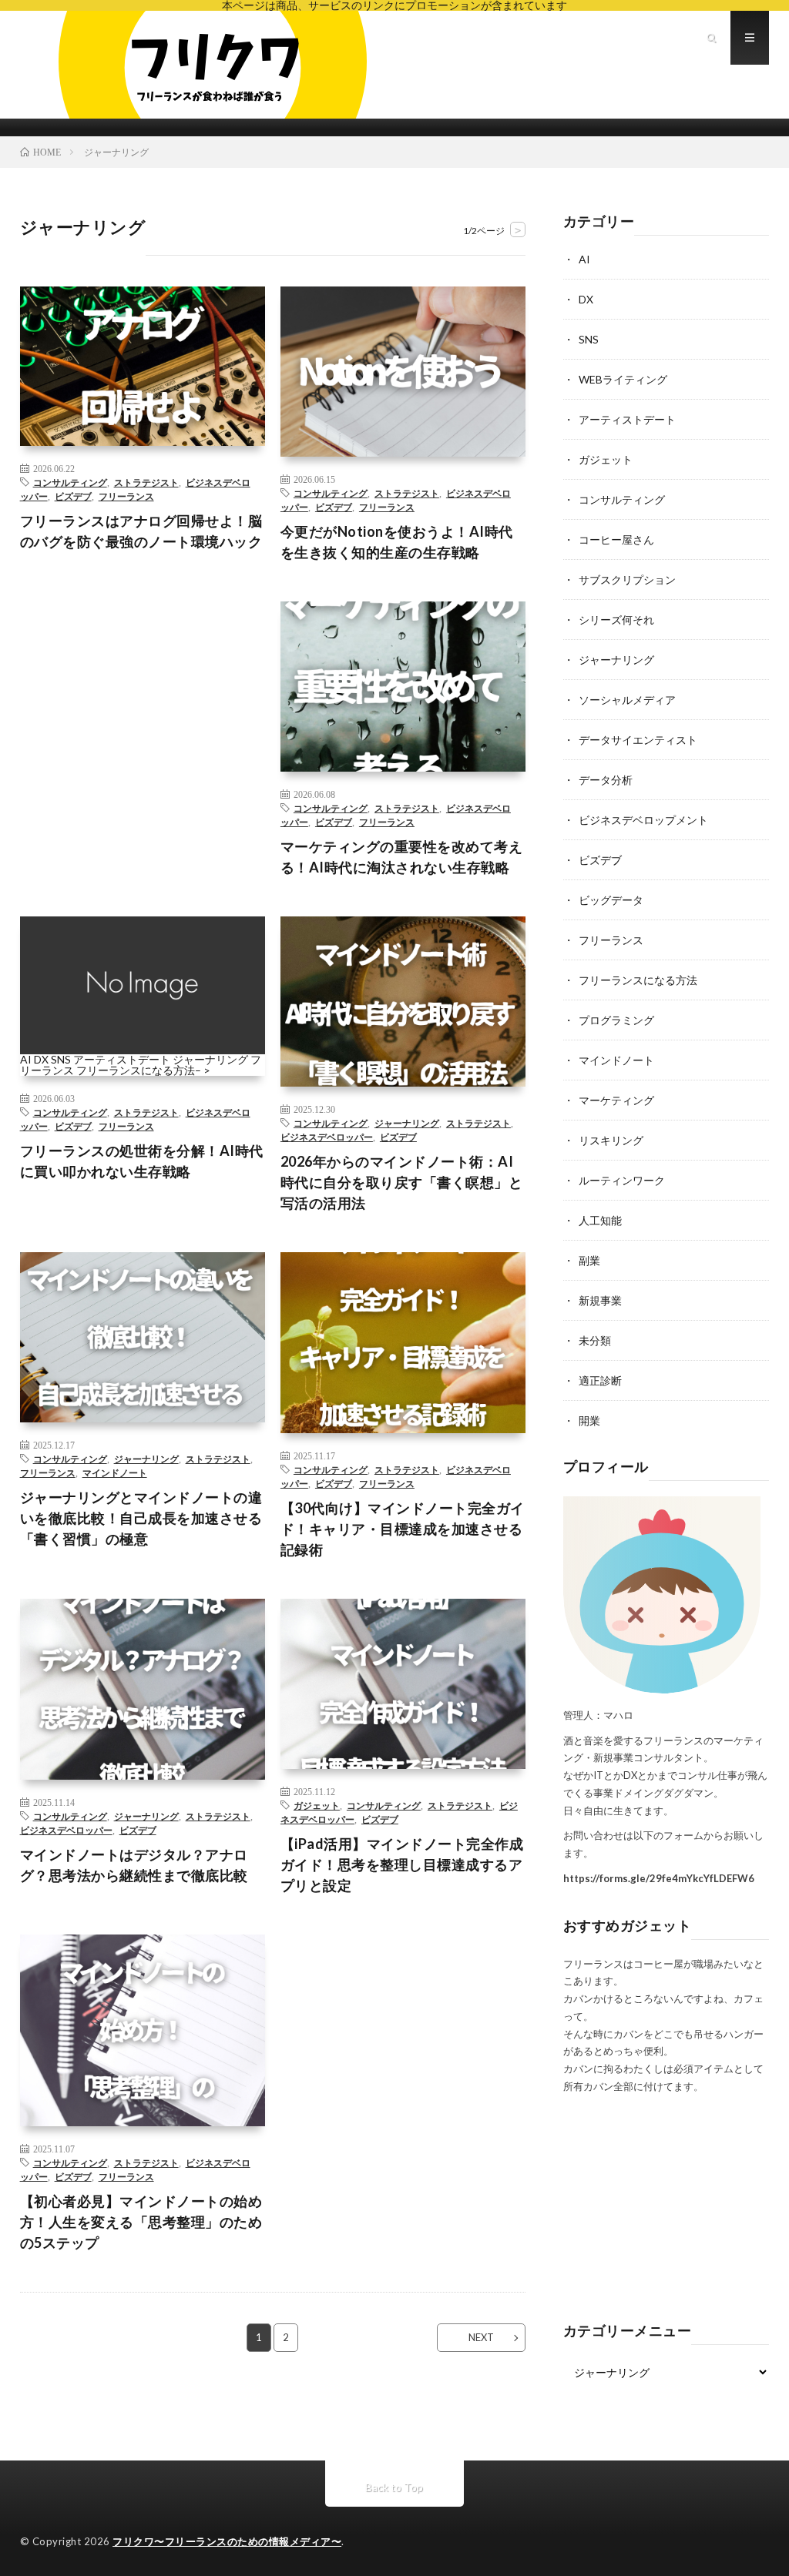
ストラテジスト (146, 482)
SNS (61, 1059)
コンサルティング (70, 482)
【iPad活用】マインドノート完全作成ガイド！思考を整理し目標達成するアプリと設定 (402, 1864)
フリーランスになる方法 (136, 1070)
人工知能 (600, 1220)
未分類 (595, 1340)
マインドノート (115, 1472)
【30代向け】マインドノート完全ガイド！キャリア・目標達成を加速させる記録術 (403, 1529)
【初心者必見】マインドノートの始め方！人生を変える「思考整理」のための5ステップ (141, 2222)
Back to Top (394, 2487)
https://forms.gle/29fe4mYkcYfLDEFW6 (659, 1878)
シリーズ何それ (616, 620)
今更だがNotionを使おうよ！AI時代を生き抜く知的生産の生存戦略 (397, 542)
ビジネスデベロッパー (327, 1137)
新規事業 (600, 1300)
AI (26, 1059)
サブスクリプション (627, 580)
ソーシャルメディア (627, 700)
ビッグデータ (611, 900)
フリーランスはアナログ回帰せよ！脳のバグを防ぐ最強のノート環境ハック (141, 531)
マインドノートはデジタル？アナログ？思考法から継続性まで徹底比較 (134, 1865)
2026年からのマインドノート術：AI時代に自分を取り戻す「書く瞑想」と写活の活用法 (402, 1182)
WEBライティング (623, 379)
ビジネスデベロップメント (643, 820)
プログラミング (616, 1020)
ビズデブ (73, 496)
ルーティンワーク (622, 1180)
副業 (589, 1260)
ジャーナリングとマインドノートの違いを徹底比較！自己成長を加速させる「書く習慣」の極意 (141, 1518)
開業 (589, 1420)
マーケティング (616, 1100)
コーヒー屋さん (616, 539)
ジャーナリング (210, 1059)
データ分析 (606, 780)
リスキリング (611, 1140)
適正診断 (600, 1380)
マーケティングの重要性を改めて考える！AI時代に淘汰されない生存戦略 (402, 857)
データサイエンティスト (638, 740)
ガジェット (317, 1805)
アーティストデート (122, 1059)
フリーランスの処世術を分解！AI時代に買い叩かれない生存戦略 (142, 1161)
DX (41, 1059)
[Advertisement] (143, 703)
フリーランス (126, 496)
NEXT (481, 2337)
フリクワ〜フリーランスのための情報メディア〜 (227, 2541)
